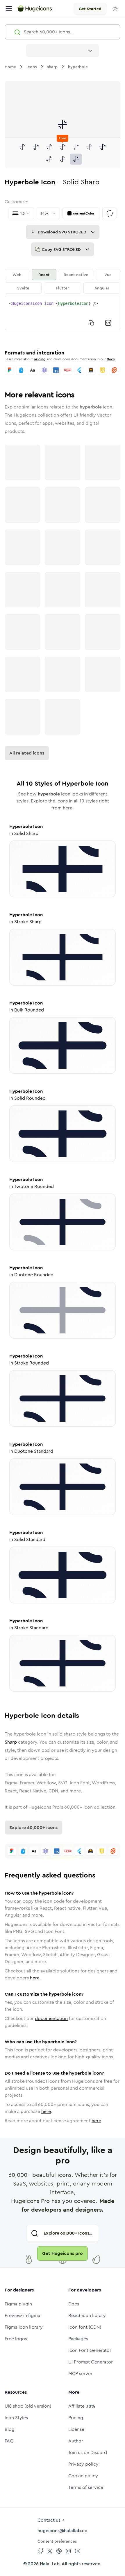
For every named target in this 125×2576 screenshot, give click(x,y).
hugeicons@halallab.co (63, 2531)
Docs (111, 359)
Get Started (90, 9)
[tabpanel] (63, 313)
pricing (40, 359)
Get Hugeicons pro (63, 2253)
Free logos (16, 2339)
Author (76, 2441)
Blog (10, 2429)
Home (10, 67)
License (76, 2429)
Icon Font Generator (90, 2350)
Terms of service (86, 2487)
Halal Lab (50, 2564)
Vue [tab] (108, 275)
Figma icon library (24, 2327)
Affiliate (82, 2406)
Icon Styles (16, 2418)
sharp (52, 67)
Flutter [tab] (63, 288)
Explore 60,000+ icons (33, 1827)
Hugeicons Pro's (46, 1807)
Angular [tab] (102, 288)
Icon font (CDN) (85, 2327)
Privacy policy (83, 2464)
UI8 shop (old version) (28, 2406)
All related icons (27, 753)
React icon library (87, 2315)
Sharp (11, 1742)
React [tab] (44, 275)
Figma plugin (18, 2304)
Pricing (76, 2418)
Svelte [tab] (23, 288)
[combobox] (63, 51)
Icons (32, 67)
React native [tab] (76, 275)
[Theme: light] (115, 9)
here (35, 1978)
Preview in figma (22, 2315)
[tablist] (63, 281)
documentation (51, 2018)
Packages (78, 2339)
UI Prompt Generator (91, 2362)
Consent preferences (57, 2541)
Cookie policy (83, 2476)
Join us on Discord (88, 2452)
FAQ (9, 2441)
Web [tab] (17, 275)
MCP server (80, 2374)
